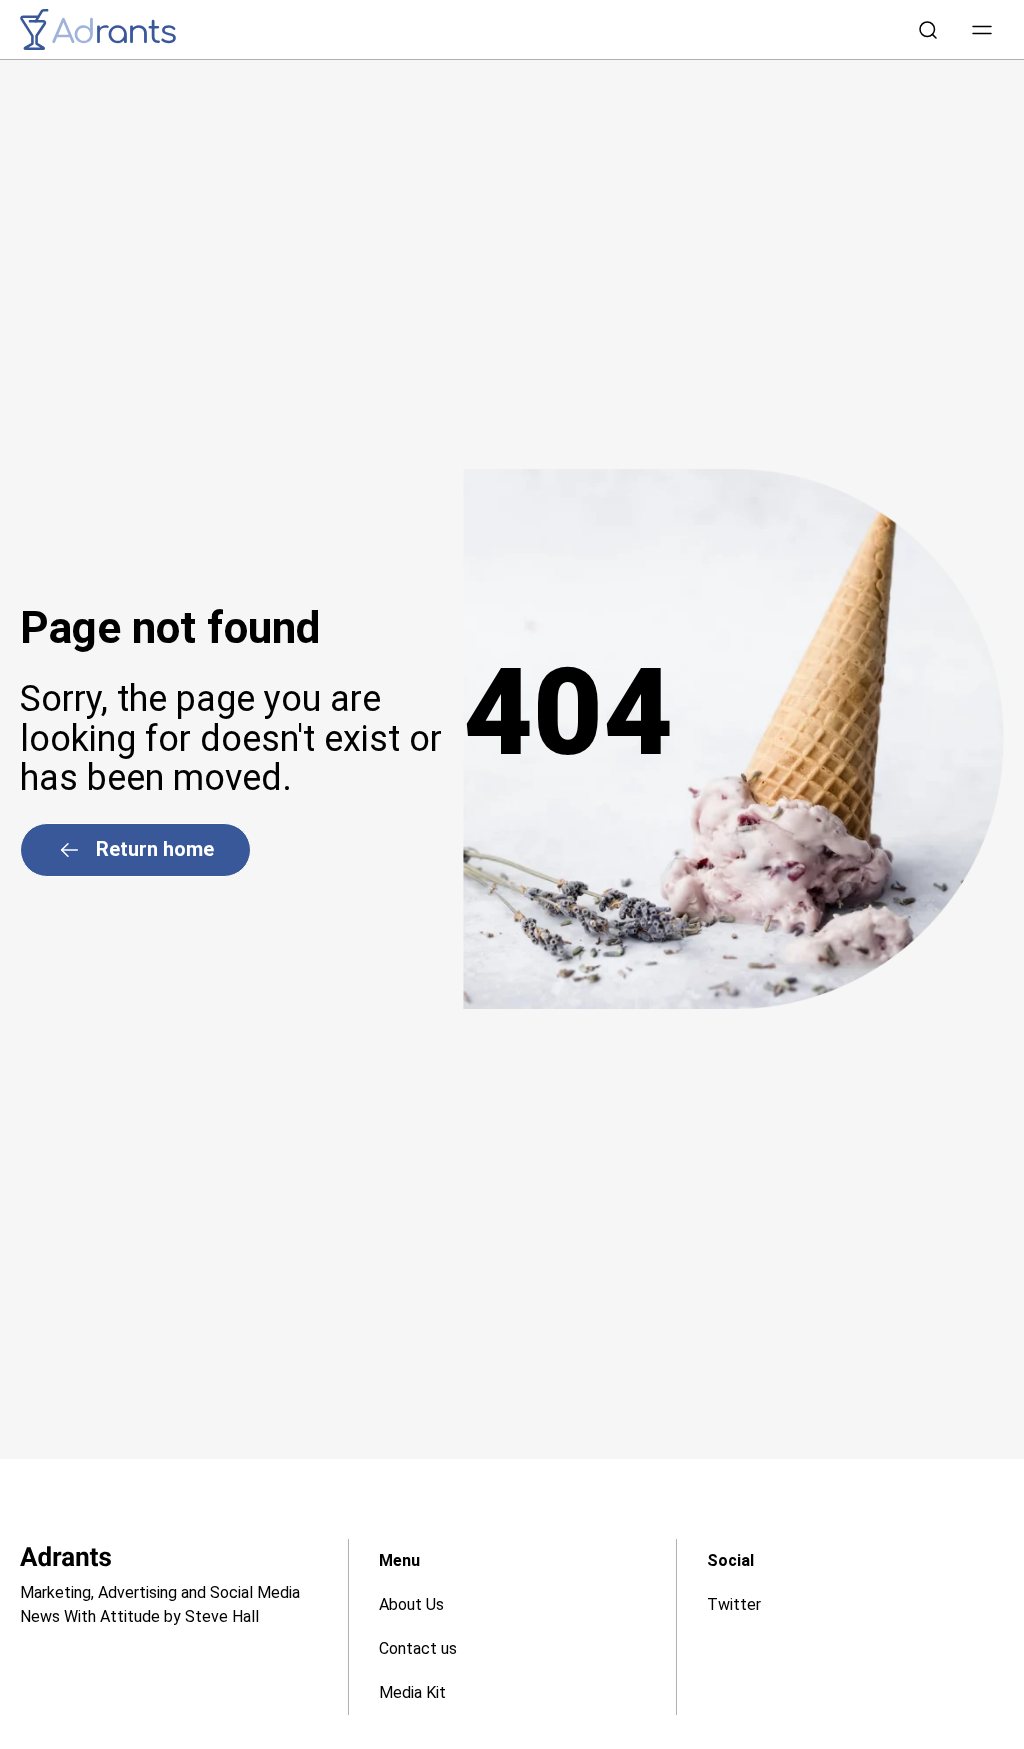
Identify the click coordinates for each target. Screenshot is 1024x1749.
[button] (982, 30)
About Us (411, 1604)
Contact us (418, 1648)
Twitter (734, 1604)
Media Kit (412, 1692)
